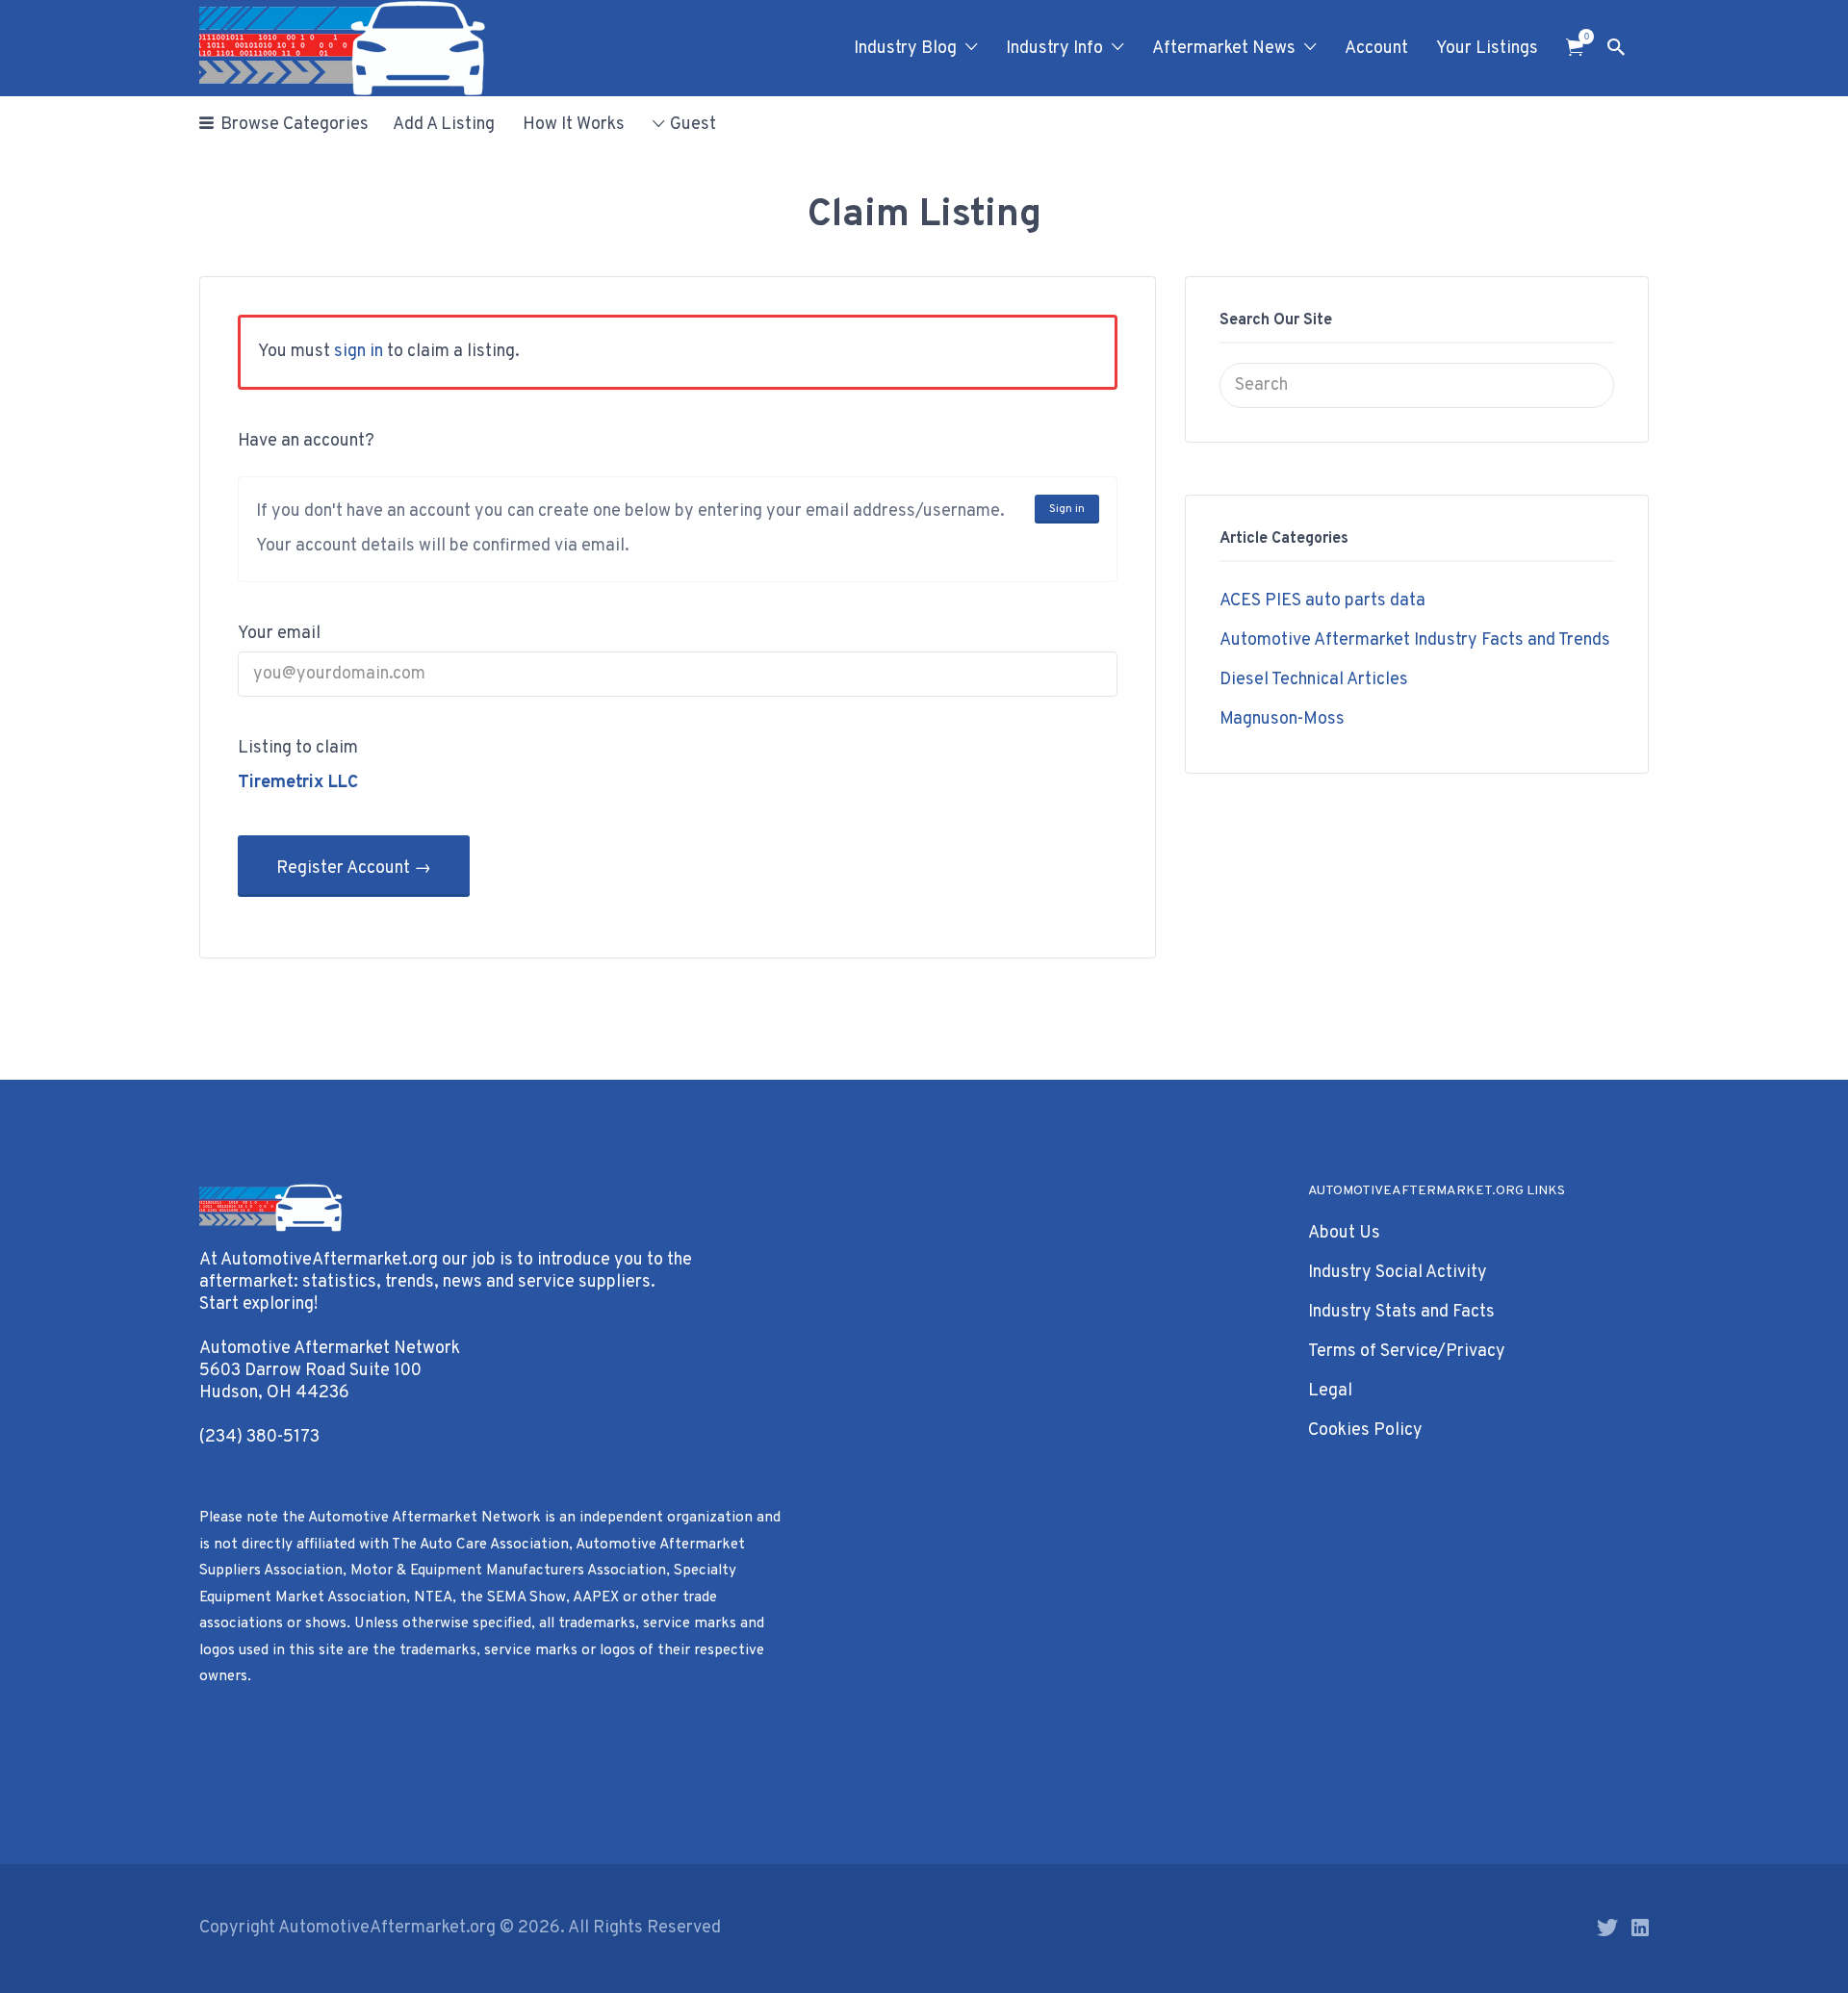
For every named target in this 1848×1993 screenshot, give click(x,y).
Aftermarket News (1224, 49)
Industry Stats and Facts (1401, 1312)
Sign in (1067, 509)
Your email (279, 634)
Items (1575, 48)
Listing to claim (298, 748)
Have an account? (306, 441)
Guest (693, 125)
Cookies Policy (1365, 1431)
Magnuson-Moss (1282, 719)
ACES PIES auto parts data (1322, 601)
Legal (1330, 1391)
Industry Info (1054, 49)
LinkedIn (1640, 1928)
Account (1376, 49)
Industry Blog (905, 49)
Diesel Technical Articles (1314, 680)
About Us (1344, 1233)
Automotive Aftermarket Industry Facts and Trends (1415, 640)
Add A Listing (444, 125)
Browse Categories (295, 125)
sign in (359, 352)
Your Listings (1487, 49)
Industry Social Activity (1398, 1273)
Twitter (1607, 1928)
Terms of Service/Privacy (1407, 1352)
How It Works (574, 125)
